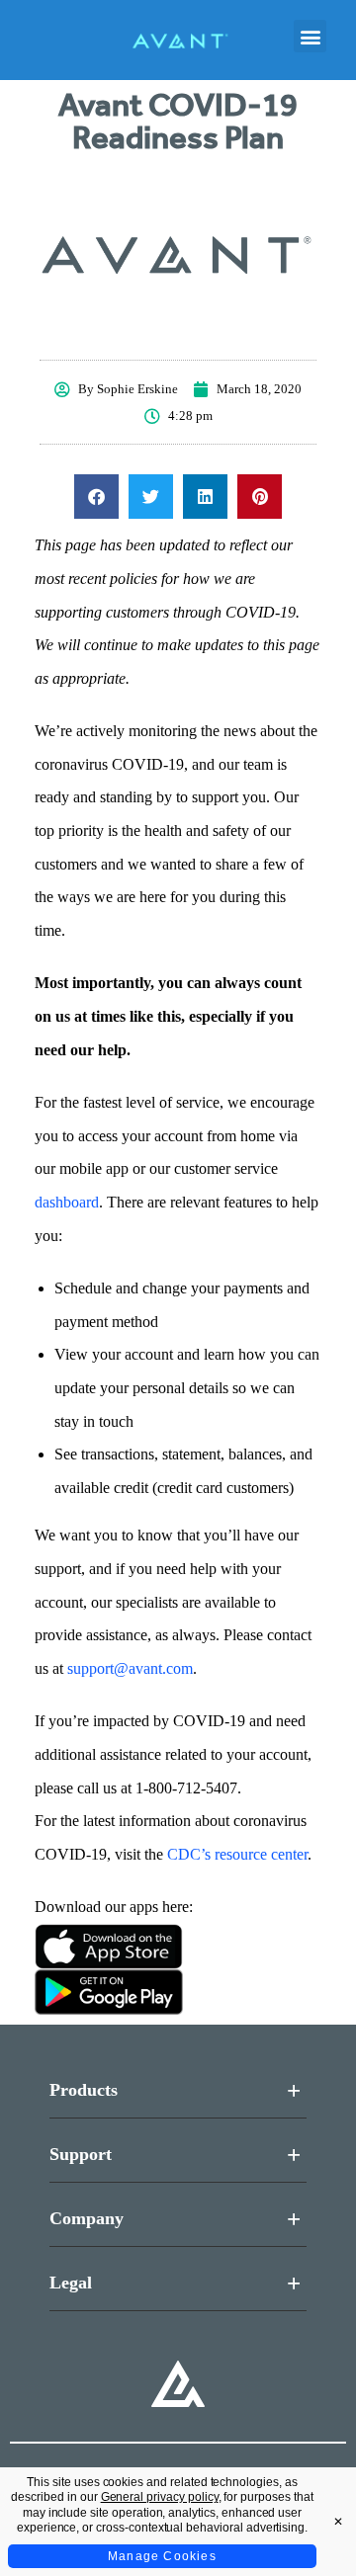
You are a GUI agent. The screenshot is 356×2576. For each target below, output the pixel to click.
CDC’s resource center (237, 1854)
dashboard (67, 1202)
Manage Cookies (162, 2556)
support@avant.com (130, 1668)
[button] (310, 36)
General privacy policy (160, 2497)
